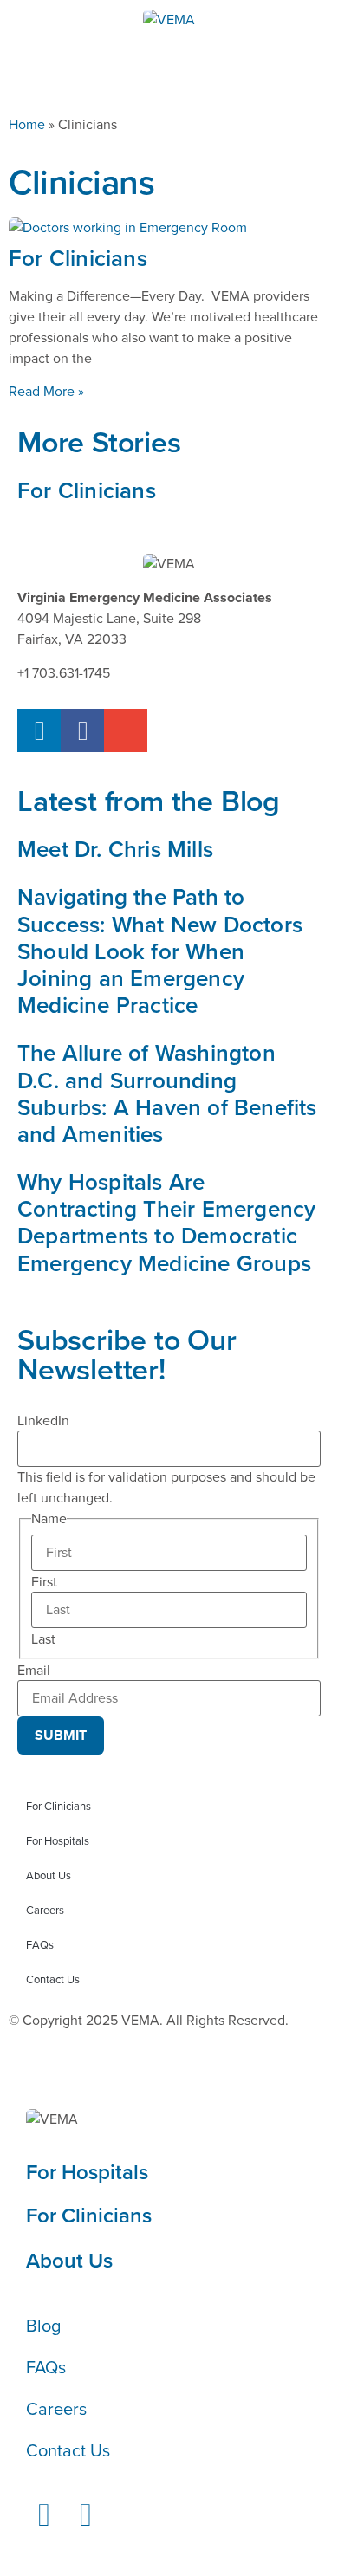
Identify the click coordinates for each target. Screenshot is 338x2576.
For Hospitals (58, 1841)
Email (34, 1671)
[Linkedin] (39, 730)
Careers (45, 1910)
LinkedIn (43, 1421)
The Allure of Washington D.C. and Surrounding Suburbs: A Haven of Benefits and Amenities (167, 1093)
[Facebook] (82, 730)
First (44, 1582)
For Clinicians (78, 258)
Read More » (46, 391)
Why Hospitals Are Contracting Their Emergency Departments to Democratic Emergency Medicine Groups (166, 1223)
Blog (43, 2326)
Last (43, 1639)
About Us (49, 1875)
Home (27, 124)
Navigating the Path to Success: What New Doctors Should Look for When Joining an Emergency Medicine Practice (160, 951)
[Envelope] (126, 730)
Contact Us (53, 1979)
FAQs (40, 1945)
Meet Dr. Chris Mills (115, 849)
